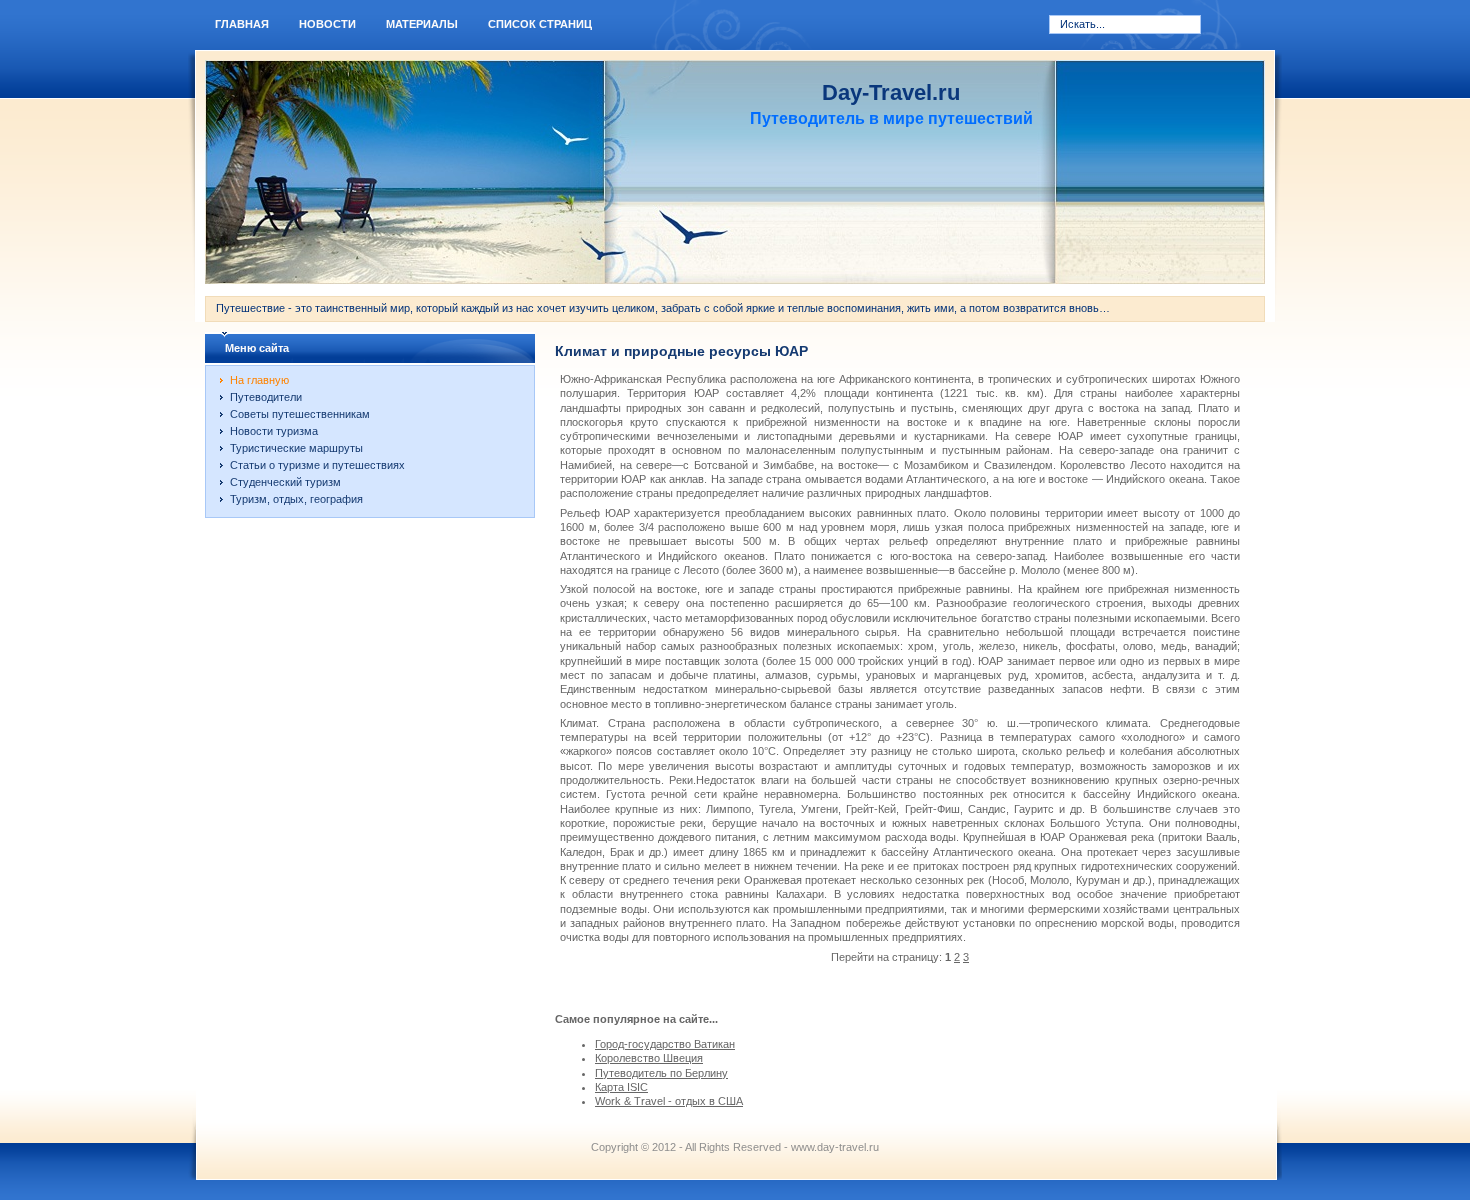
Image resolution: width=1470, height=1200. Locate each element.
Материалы (422, 24)
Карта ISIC (621, 1087)
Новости (327, 24)
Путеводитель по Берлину (661, 1073)
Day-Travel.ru (891, 92)
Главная (242, 24)
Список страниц (540, 24)
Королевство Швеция (649, 1058)
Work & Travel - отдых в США (669, 1101)
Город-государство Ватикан (665, 1044)
